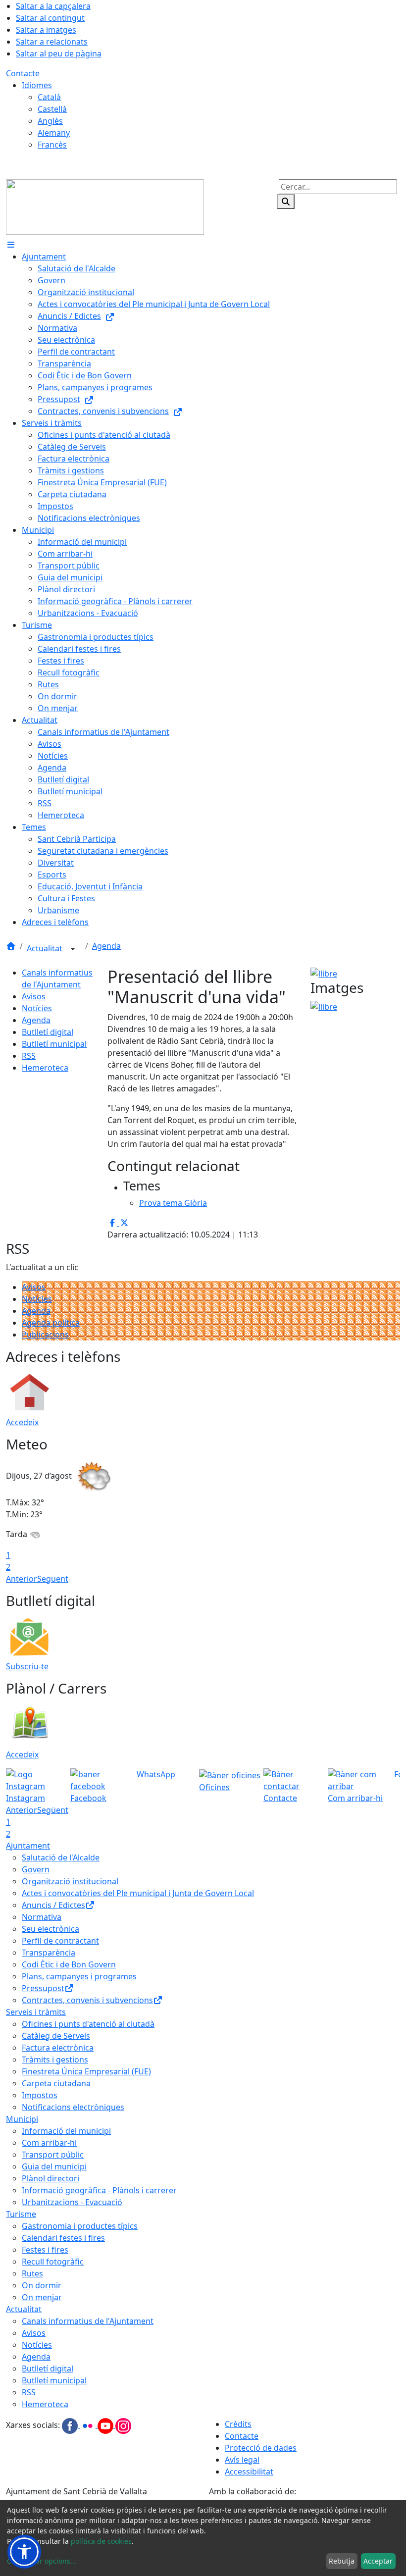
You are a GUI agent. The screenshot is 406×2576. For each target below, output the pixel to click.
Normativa (42, 1917)
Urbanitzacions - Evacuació (72, 2202)
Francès (52, 145)
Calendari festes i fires (63, 2238)
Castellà (52, 109)
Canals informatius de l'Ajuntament (88, 2321)
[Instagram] (123, 2425)
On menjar (42, 2297)
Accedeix (22, 1422)
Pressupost (43, 1988)
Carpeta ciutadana (56, 2083)
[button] (24, 2552)
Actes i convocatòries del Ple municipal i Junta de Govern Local (138, 1893)
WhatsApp (155, 1774)
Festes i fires (45, 2250)
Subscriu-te (27, 1666)
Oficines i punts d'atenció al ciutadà (88, 2024)
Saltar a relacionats (52, 42)
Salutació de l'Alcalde (61, 1857)
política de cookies (101, 2541)
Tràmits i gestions (55, 2060)
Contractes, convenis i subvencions (87, 2000)
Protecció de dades (261, 2448)
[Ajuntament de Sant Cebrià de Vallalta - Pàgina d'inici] (105, 206)
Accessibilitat (249, 2472)
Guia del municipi (54, 2166)
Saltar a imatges (46, 30)
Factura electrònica (58, 2048)
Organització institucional (70, 1881)
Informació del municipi (66, 2131)
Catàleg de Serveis (56, 2036)
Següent (53, 1579)
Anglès (50, 121)
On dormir (42, 2285)
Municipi (22, 2119)
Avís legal (242, 2460)
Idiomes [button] (37, 85)
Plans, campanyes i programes (79, 1976)
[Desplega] (73, 949)
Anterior (22, 1579)
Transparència (49, 1953)
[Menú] (11, 245)
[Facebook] (71, 2425)
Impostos (40, 2095)
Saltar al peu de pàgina (59, 53)
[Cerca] (286, 202)
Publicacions (45, 1335)
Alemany (54, 133)
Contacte (23, 73)
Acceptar (378, 2561)
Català (49, 97)
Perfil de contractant (60, 1941)
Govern (36, 1869)
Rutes (32, 2273)
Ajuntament (28, 1846)
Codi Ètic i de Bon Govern (69, 1964)
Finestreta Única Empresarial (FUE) (86, 2071)
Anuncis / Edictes (53, 1905)
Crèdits (238, 2424)
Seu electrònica (51, 1929)
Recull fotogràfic (53, 2262)
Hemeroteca (45, 1068)
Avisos (34, 996)
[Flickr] (89, 2425)
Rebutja (342, 2561)
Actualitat (46, 948)
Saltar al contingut (50, 18)
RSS (29, 1056)
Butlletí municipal (54, 1044)
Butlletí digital (48, 1032)
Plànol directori (51, 2178)
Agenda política (51, 1323)
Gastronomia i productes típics (80, 2226)
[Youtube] (106, 2425)
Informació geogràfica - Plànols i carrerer (99, 2190)
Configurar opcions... (42, 2561)
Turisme (21, 2214)
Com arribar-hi (49, 2143)
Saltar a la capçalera (53, 6)
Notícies (37, 1008)
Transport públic (53, 2155)
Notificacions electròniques (73, 2107)
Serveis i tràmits (36, 2012)
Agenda (106, 946)
